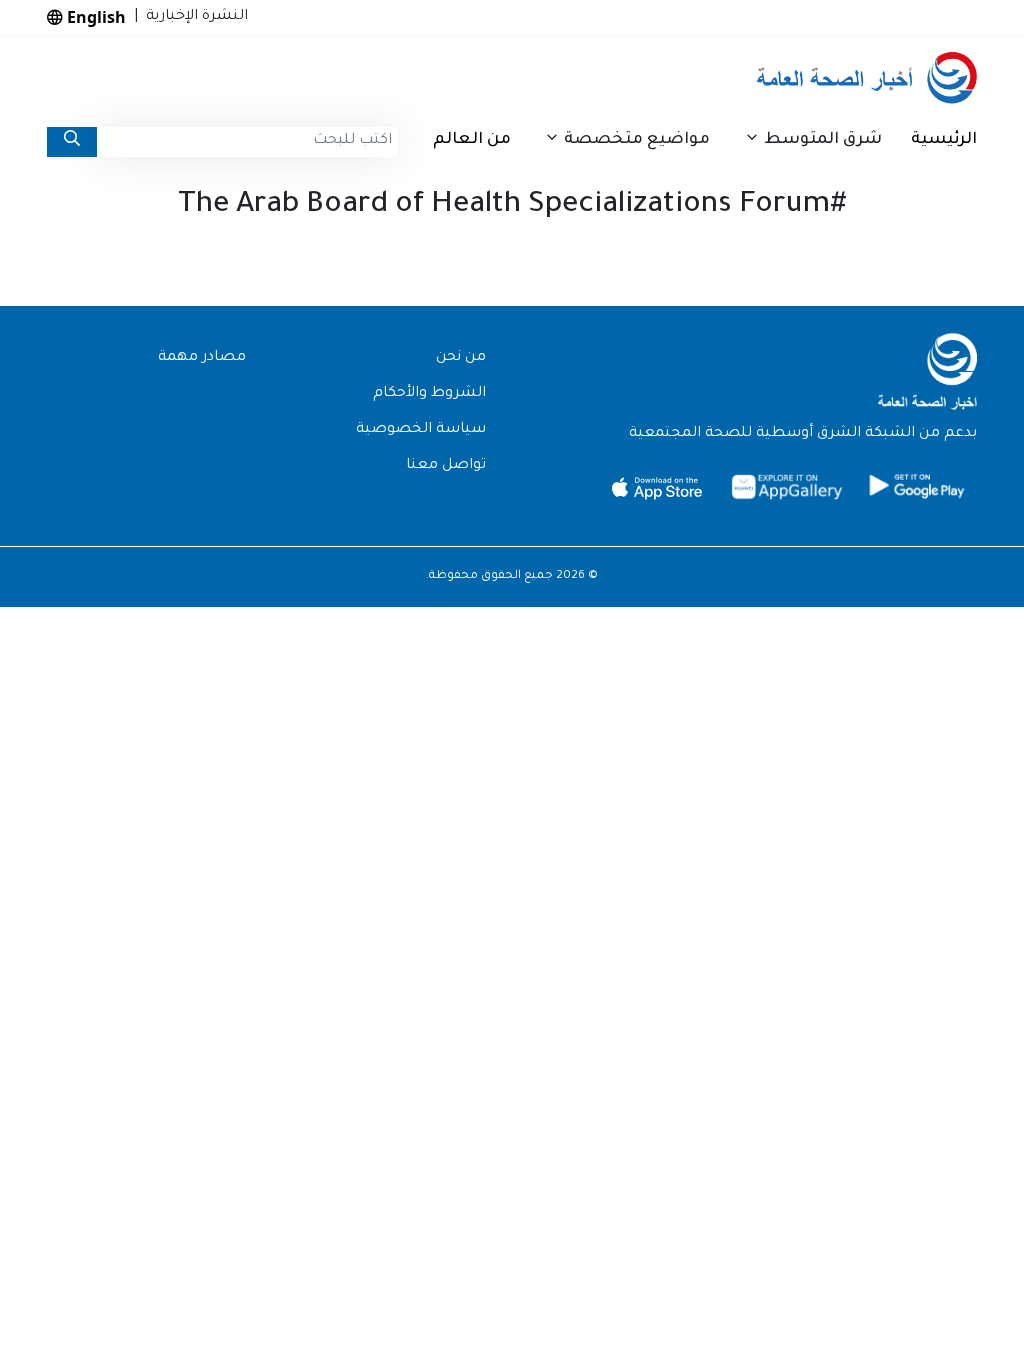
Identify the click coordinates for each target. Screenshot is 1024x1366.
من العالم (472, 140)
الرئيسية (944, 140)
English (94, 17)
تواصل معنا (446, 466)
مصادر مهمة (202, 358)
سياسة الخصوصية (421, 430)
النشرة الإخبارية (193, 17)
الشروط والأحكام (429, 394)
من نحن (461, 358)
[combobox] (247, 142)
